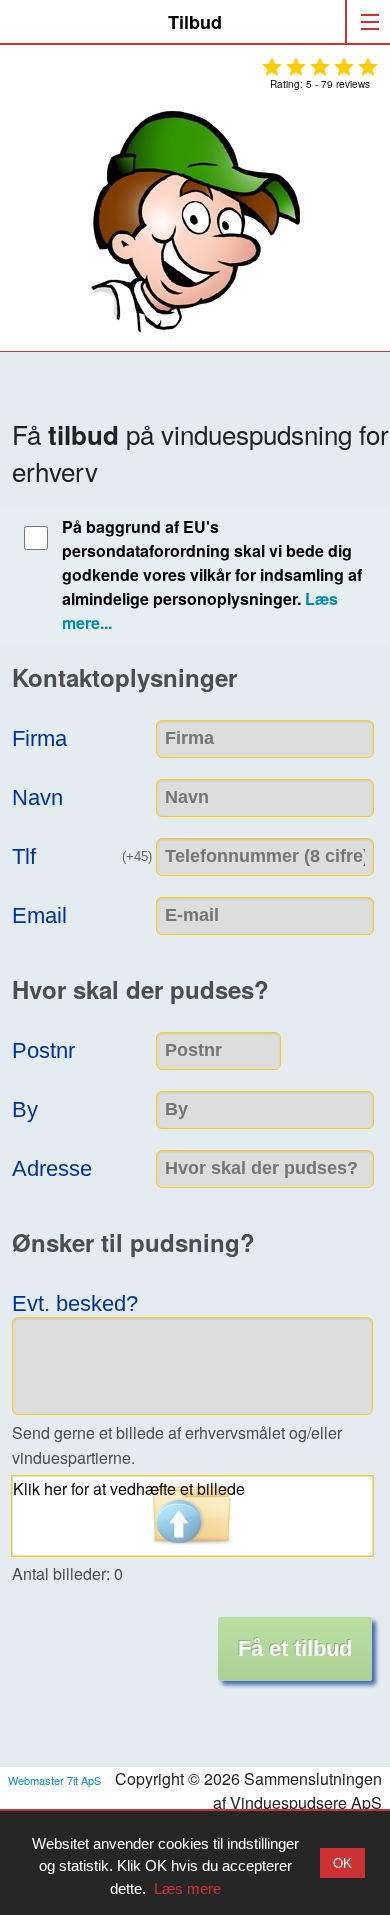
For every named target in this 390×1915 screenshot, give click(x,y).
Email (39, 913)
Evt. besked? (75, 1301)
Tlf (84, 854)
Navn (37, 795)
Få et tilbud (295, 1648)
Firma (39, 736)
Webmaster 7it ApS (54, 1780)
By (25, 1107)
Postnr (43, 1048)
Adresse (52, 1166)
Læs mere (187, 1888)
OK (342, 1862)
